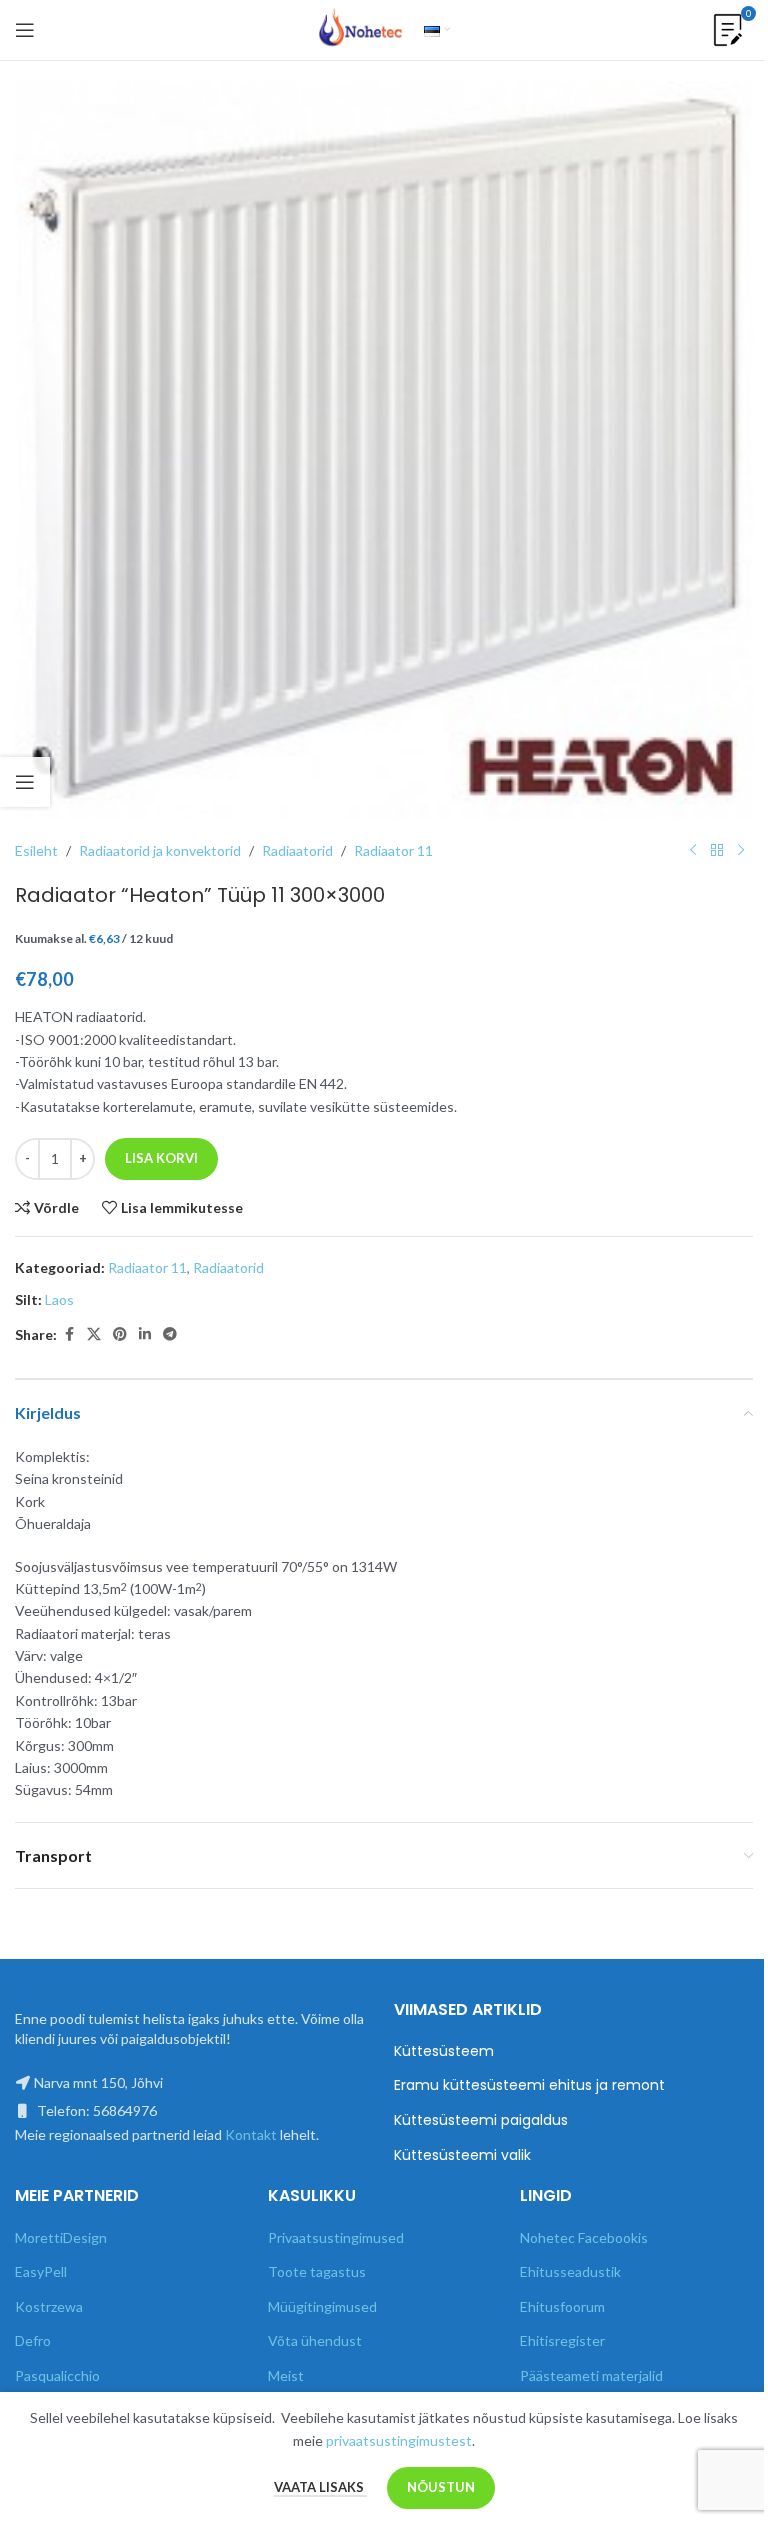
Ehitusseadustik (570, 2271)
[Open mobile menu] (25, 30)
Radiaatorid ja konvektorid (160, 850)
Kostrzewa (49, 2306)
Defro (33, 2340)
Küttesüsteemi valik (462, 2155)
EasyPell (41, 2271)
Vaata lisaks (320, 2487)
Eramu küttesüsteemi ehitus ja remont (529, 2085)
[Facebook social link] (69, 1334)
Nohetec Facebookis (584, 2237)
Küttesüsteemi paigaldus (481, 2120)
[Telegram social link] (170, 1334)
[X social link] (94, 1334)
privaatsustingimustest (399, 2440)
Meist (286, 2375)
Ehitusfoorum (562, 2306)
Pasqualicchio (57, 2375)
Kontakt (251, 2134)
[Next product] (741, 851)
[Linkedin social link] (145, 1334)
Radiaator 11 (393, 850)
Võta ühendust (315, 2340)
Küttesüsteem (444, 2051)
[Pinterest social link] (120, 1334)
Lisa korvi (161, 1158)
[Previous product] (693, 851)
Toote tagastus (317, 2271)
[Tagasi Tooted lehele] (717, 851)
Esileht (36, 850)
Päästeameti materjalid (591, 2375)
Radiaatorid (297, 850)
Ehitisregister (562, 2340)
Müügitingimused (322, 2306)
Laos (59, 1299)
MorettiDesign (61, 2237)
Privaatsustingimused (336, 2237)
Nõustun (441, 2487)
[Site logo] (361, 28)
